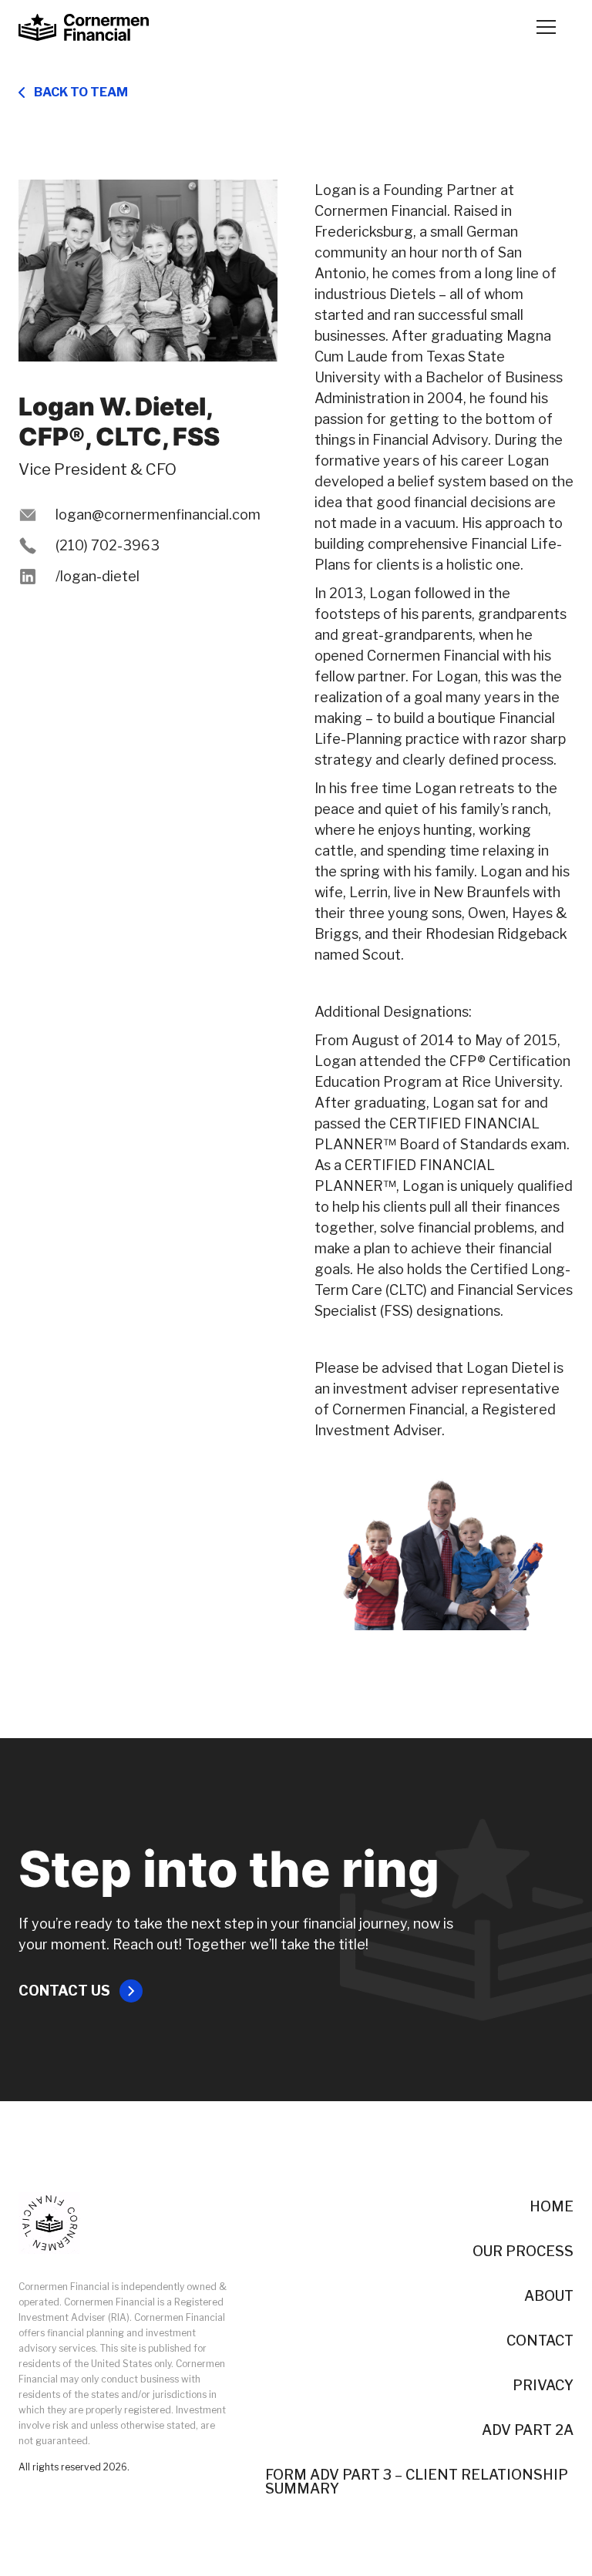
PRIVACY (543, 2386)
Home (552, 2207)
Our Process (523, 2251)
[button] (546, 27)
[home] (84, 27)
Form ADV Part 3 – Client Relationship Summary (417, 2482)
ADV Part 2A (528, 2430)
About (549, 2296)
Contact (540, 2341)
